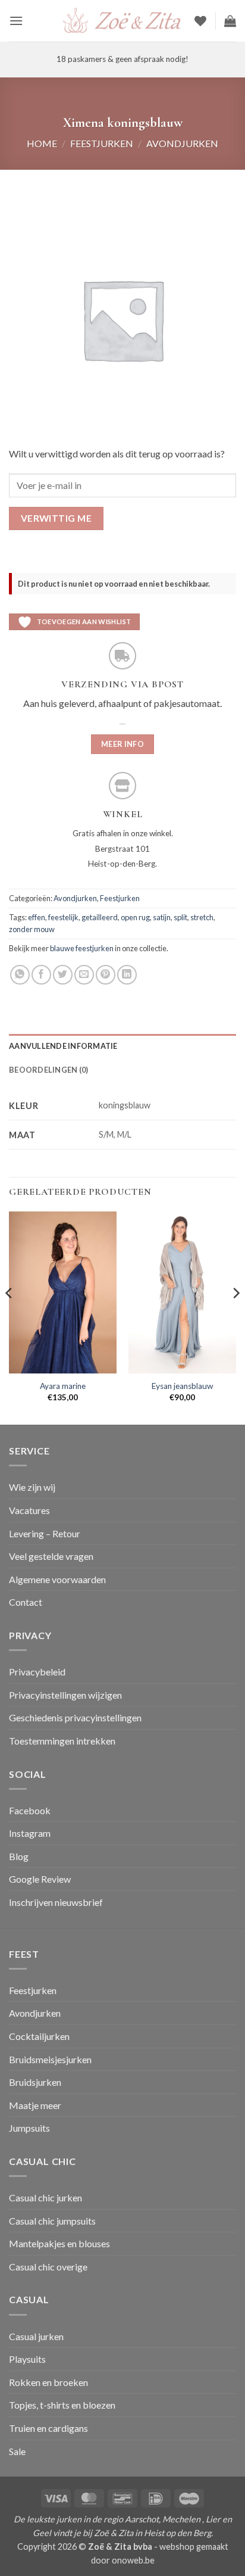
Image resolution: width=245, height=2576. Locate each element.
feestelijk (63, 917)
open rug (135, 917)
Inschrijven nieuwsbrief (56, 1902)
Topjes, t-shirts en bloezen (62, 2405)
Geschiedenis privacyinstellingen (75, 1717)
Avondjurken (182, 143)
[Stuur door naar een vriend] (84, 975)
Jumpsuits (29, 2128)
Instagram (30, 1833)
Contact (26, 1602)
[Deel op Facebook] (41, 975)
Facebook (30, 1810)
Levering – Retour (45, 1533)
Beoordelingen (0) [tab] (48, 1070)
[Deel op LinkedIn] (127, 975)
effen (37, 917)
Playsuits (27, 2359)
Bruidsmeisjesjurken (50, 2059)
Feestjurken (102, 143)
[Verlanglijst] (200, 21)
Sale (17, 2451)
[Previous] (10, 1317)
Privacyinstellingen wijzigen (65, 1695)
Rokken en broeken (48, 2382)
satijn (162, 917)
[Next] (235, 1317)
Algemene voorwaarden (57, 1579)
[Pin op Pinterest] (106, 975)
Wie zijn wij (32, 1487)
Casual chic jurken (45, 2197)
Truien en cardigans (48, 2428)
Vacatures (29, 1510)
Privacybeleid (37, 1672)
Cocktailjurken (39, 2036)
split (180, 917)
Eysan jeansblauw (182, 1386)
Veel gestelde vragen (51, 1556)
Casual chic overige (48, 2267)
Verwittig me (56, 518)
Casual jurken (36, 2336)
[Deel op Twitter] (63, 975)
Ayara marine (63, 1386)
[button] (16, 21)
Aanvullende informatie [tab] (63, 1046)
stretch (202, 917)
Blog (19, 1856)
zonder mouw (32, 929)
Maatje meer (35, 2105)
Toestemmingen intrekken (62, 1741)
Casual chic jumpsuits (52, 2221)
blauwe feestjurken (82, 948)
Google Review (40, 1879)
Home (42, 143)
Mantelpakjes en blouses (59, 2243)
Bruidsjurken (35, 2082)
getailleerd (100, 917)
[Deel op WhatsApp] (20, 975)
